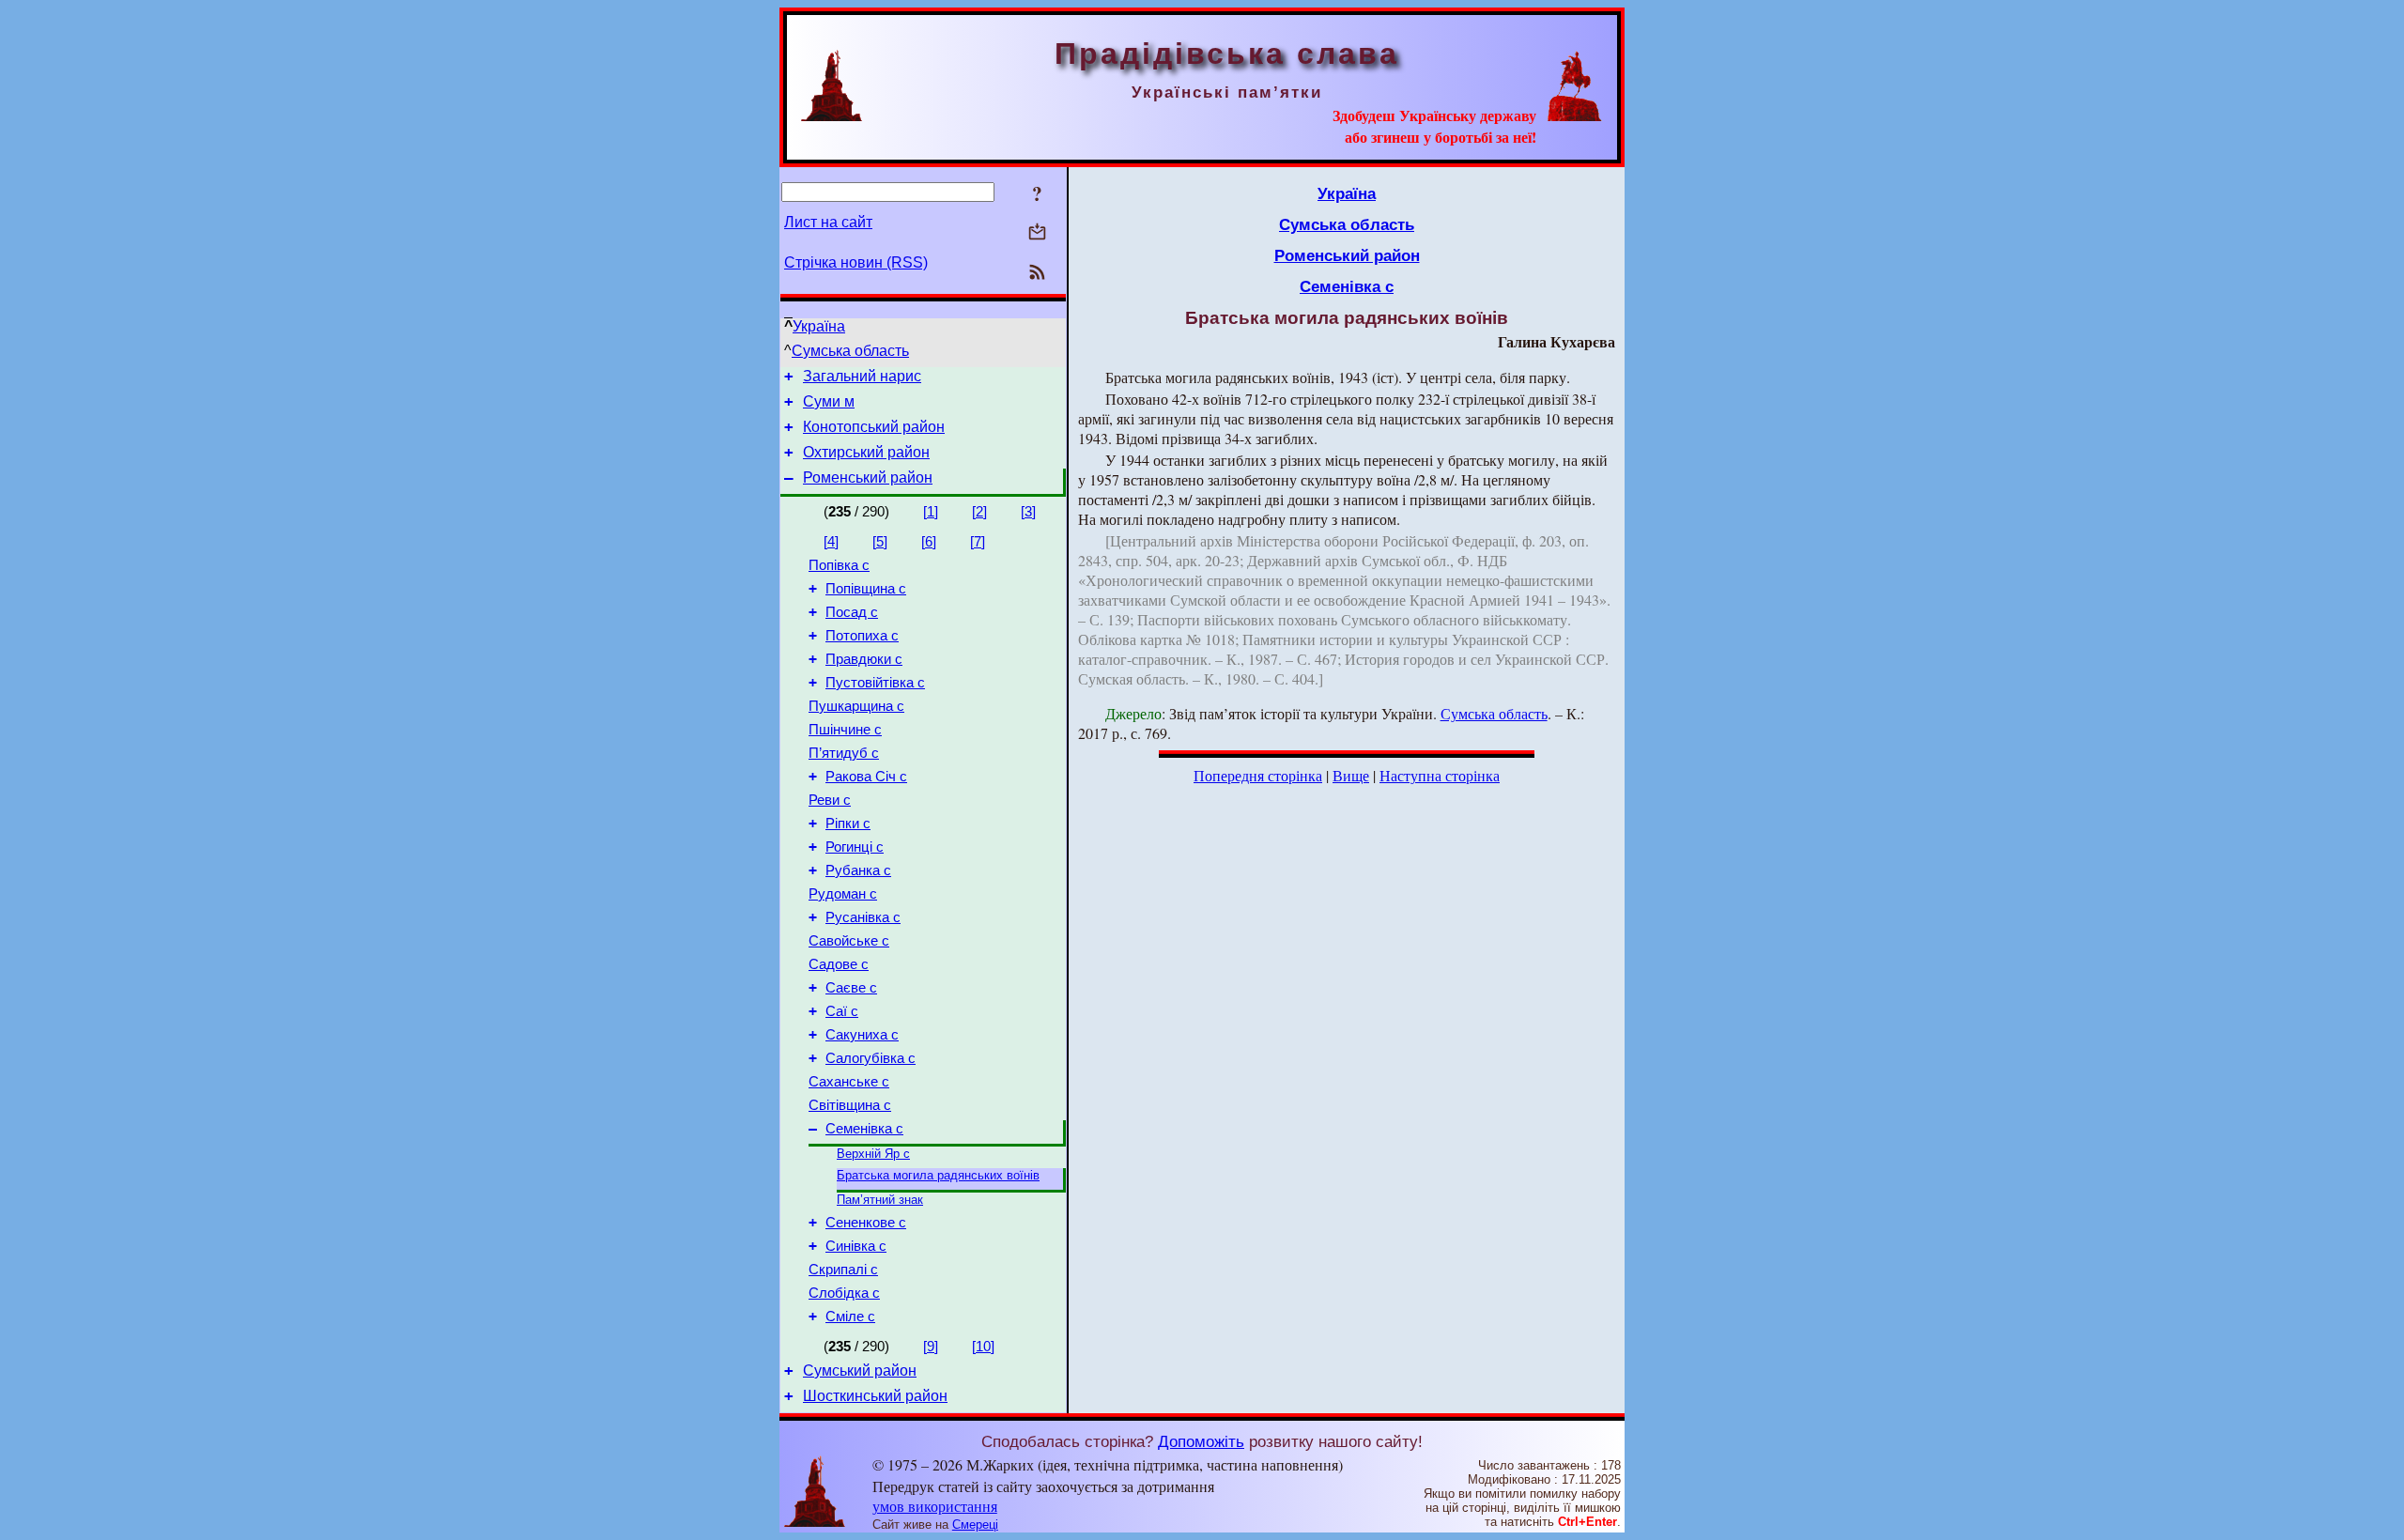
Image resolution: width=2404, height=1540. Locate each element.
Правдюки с (864, 659)
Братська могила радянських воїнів (938, 1175)
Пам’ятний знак (880, 1200)
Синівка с (856, 1246)
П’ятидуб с (844, 753)
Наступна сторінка (1440, 775)
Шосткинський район (875, 1396)
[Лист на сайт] (1037, 233)
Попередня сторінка (1258, 775)
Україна (819, 326)
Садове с (839, 964)
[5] (880, 542)
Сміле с (850, 1317)
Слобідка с (844, 1293)
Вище (1351, 775)
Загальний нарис (862, 376)
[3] (1028, 512)
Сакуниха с (862, 1035)
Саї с (842, 1011)
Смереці (975, 1525)
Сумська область (850, 351)
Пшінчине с (845, 730)
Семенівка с (864, 1129)
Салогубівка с (871, 1058)
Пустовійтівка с (875, 683)
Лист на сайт (828, 222)
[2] (979, 512)
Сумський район (860, 1371)
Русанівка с (863, 917)
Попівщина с (866, 589)
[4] (831, 542)
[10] (983, 1347)
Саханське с (849, 1082)
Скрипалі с (843, 1270)
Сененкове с (866, 1223)
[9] (931, 1347)
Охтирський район (866, 452)
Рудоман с (843, 894)
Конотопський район (874, 427)
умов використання (935, 1506)
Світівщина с (850, 1105)
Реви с (830, 800)
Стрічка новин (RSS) (856, 262)
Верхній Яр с (873, 1154)
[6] (929, 542)
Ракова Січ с (866, 777)
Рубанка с (858, 870)
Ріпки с (848, 824)
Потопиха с (862, 636)
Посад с (852, 612)
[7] (978, 542)
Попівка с (839, 565)
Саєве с (851, 988)
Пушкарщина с (856, 706)
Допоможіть (1201, 1441)
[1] (931, 512)
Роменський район (868, 477)
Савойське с (849, 941)
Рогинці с (855, 847)
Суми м (829, 401)
